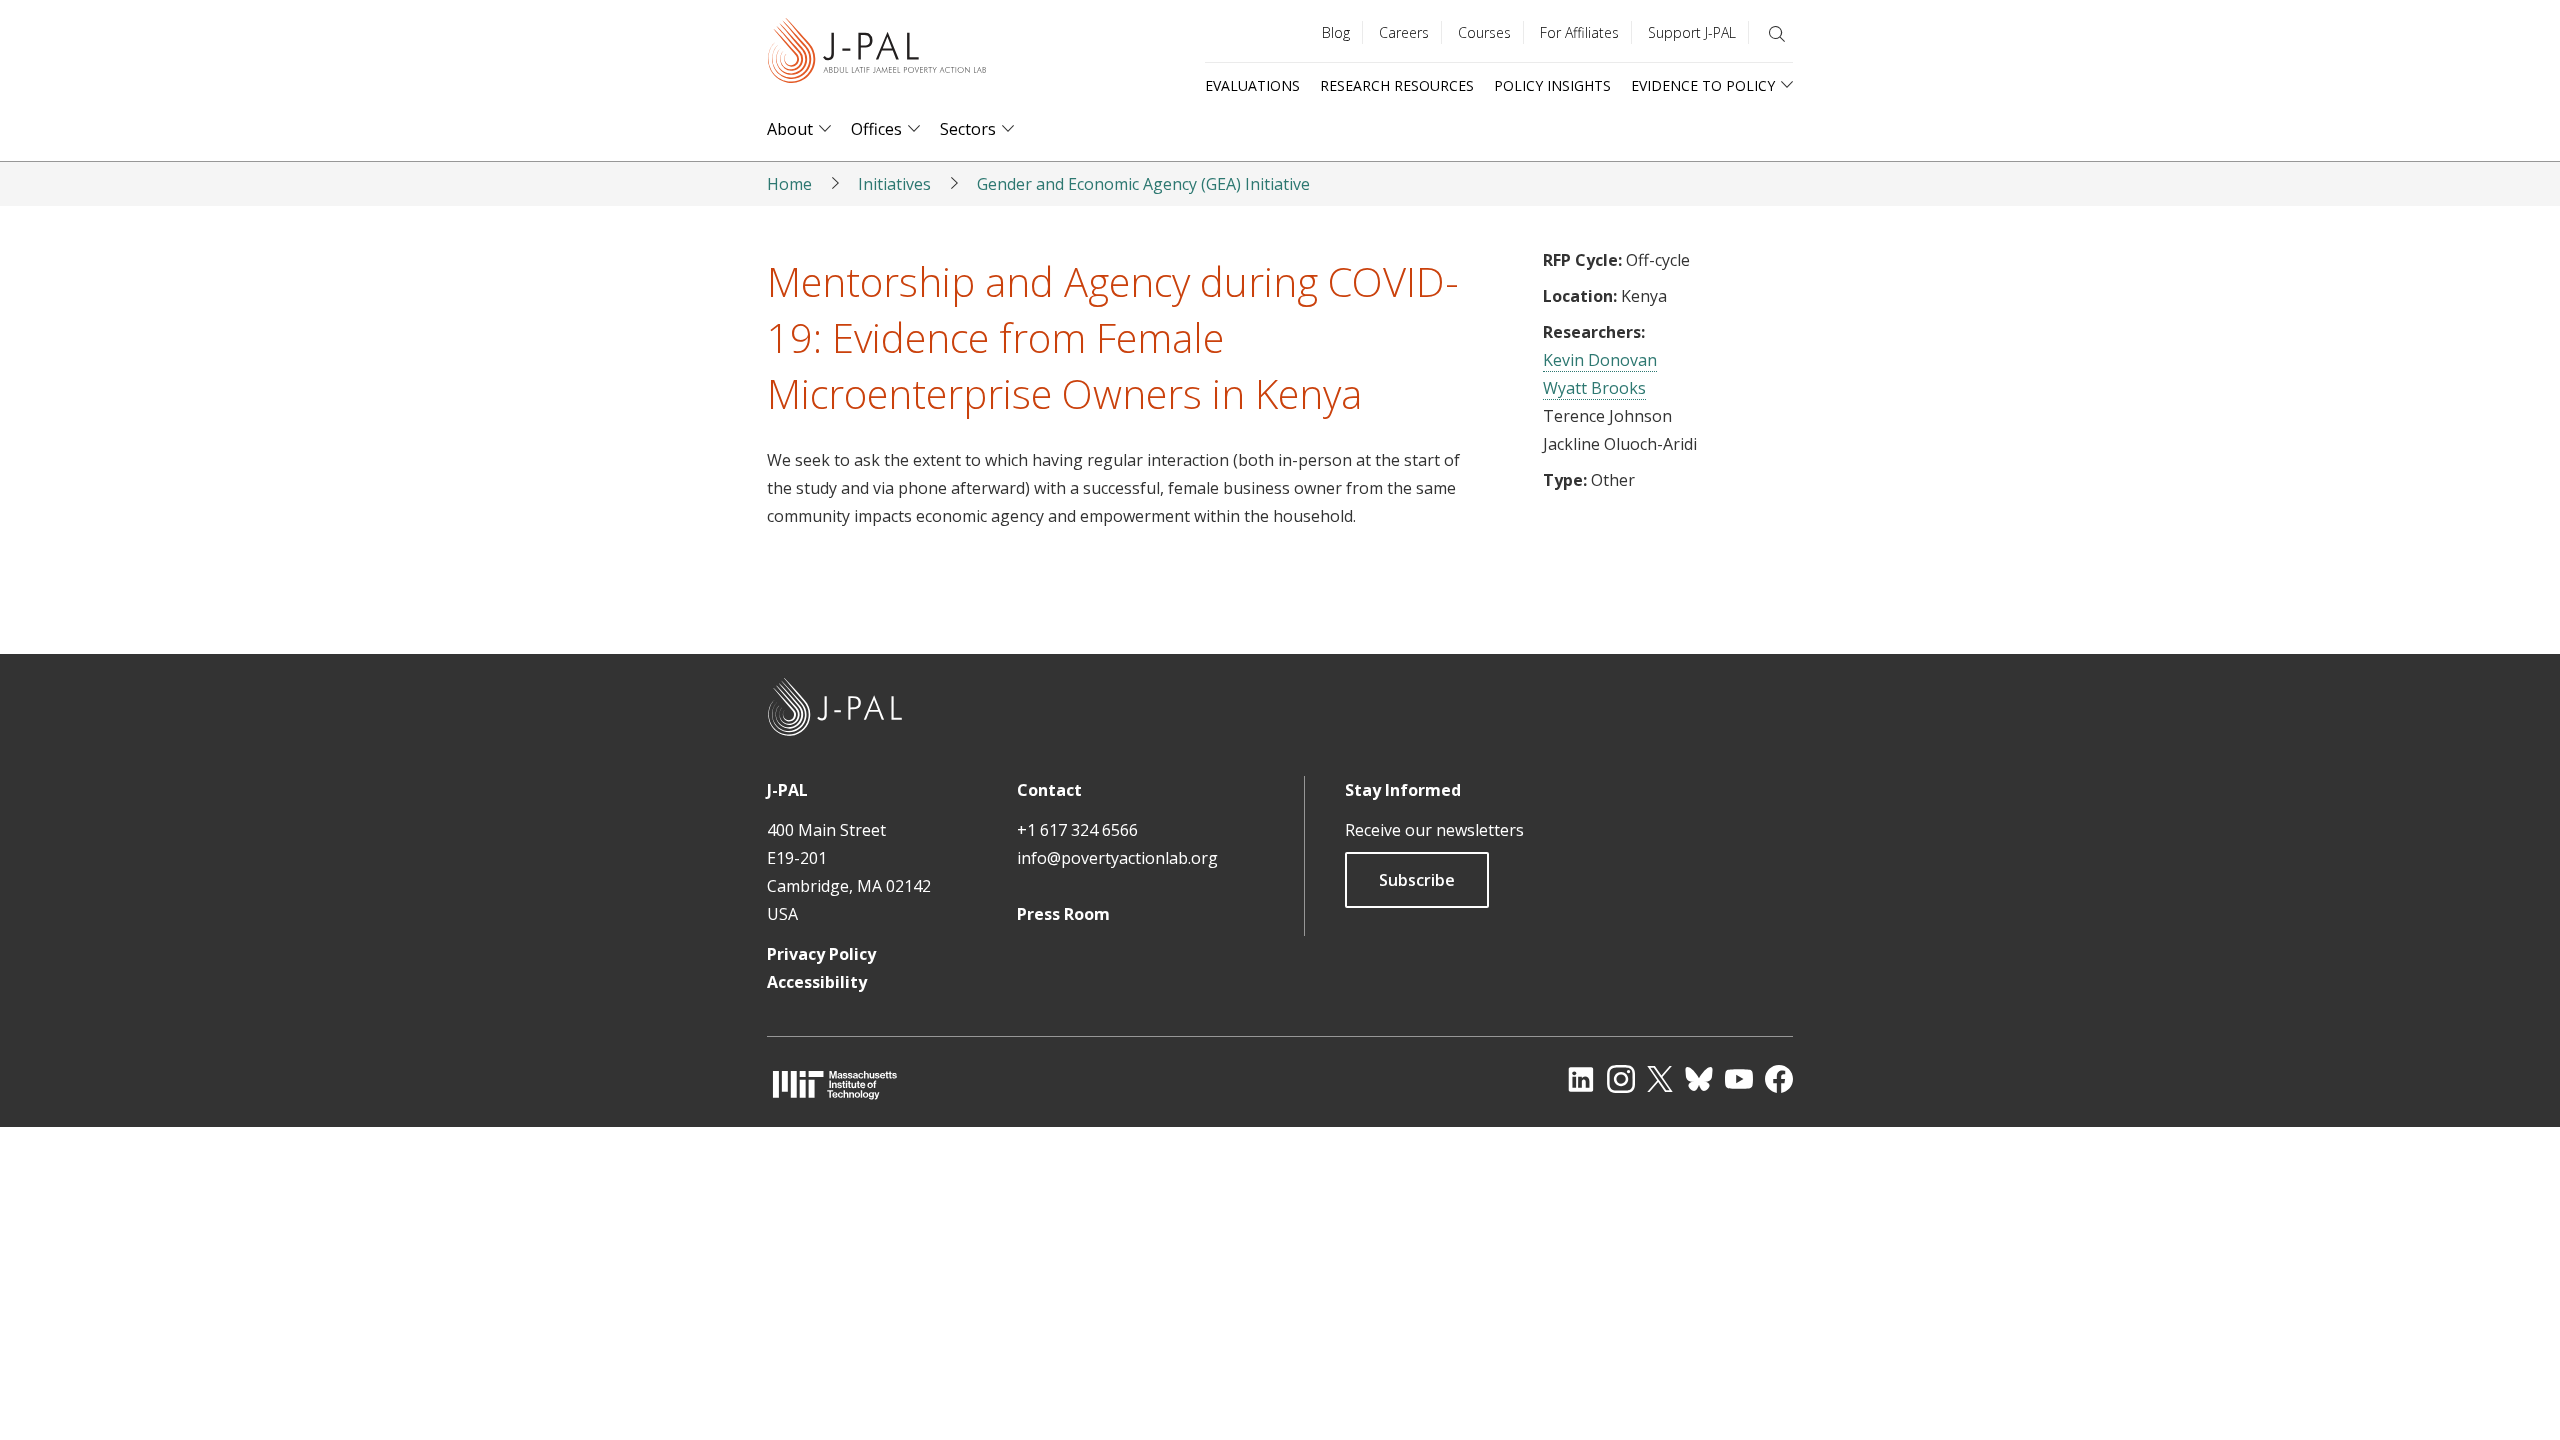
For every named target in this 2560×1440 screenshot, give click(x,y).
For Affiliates (1579, 32)
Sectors (968, 129)
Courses (1484, 32)
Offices (876, 129)
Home (789, 184)
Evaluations (1252, 85)
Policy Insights (1552, 85)
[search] (1777, 34)
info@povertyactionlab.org (1117, 858)
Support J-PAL (1692, 32)
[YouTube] (1739, 1079)
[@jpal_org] (1621, 1079)
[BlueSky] (1699, 1079)
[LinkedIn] (1581, 1079)
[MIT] (835, 1084)
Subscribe (1417, 880)
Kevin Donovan (1600, 360)
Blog (1336, 32)
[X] (1660, 1079)
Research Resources (1397, 85)
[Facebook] (1779, 1079)
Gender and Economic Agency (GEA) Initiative (1143, 184)
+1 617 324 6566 (1077, 830)
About (790, 129)
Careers (1404, 32)
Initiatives (894, 184)
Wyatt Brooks (1594, 388)
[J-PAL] (877, 54)
